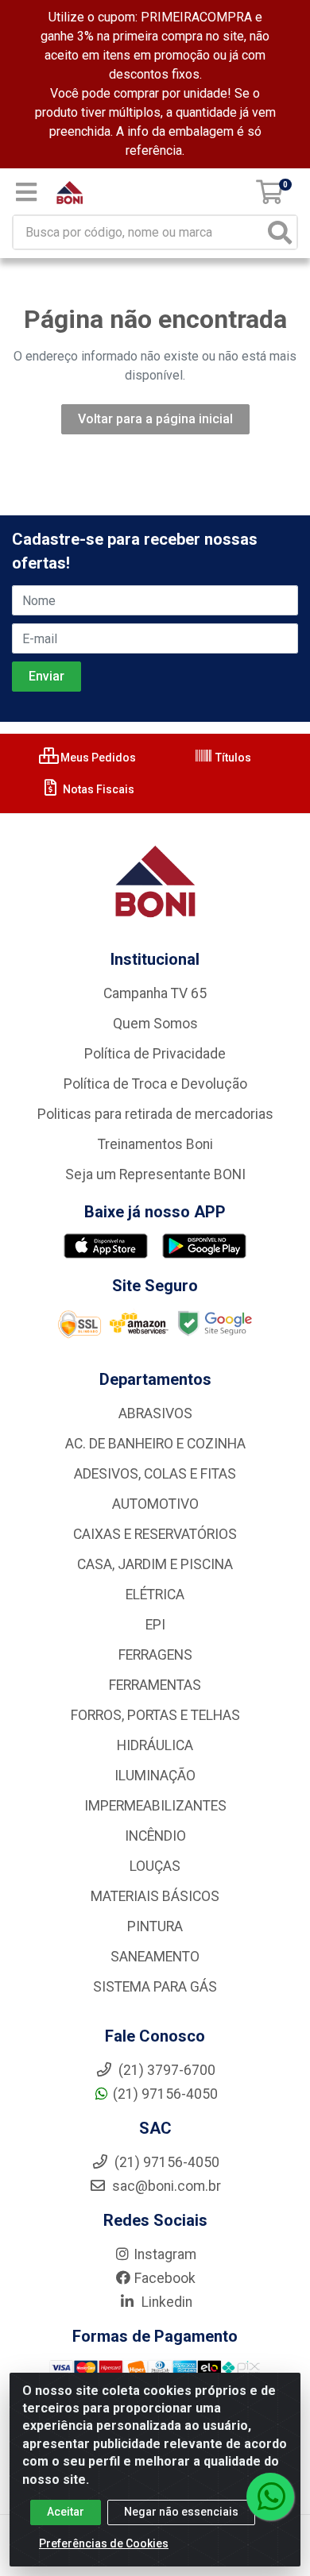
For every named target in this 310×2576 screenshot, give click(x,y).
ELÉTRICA (155, 1595)
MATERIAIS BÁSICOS (155, 1896)
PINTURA (155, 1926)
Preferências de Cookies (104, 2543)
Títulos (232, 758)
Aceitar (66, 2512)
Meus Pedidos (97, 758)
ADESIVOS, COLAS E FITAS (155, 1474)
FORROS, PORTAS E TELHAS (155, 1715)
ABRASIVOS (155, 1413)
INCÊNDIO (155, 1836)
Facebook (165, 2278)
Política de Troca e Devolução (155, 1084)
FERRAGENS (155, 1655)
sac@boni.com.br (165, 2186)
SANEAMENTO (155, 1957)
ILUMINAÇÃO (155, 1776)
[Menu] (26, 192)
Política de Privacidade (155, 1054)
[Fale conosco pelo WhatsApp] (270, 2497)
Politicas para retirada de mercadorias (155, 1114)
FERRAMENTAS (155, 1685)
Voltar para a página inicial (155, 419)
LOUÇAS (155, 1866)
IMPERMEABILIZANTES (155, 1806)
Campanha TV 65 (155, 993)
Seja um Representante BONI (155, 1174)
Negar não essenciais (181, 2512)
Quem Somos (155, 1024)
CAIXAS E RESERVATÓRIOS (155, 1534)
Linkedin (165, 2302)
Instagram (165, 2254)
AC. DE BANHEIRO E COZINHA (155, 1444)
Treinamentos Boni (155, 1144)
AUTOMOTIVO (155, 1504)
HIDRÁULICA (155, 1745)
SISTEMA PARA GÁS (155, 1987)
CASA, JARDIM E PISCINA (155, 1564)
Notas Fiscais (97, 789)
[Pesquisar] (280, 232)
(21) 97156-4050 (165, 2094)
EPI (155, 1625)
